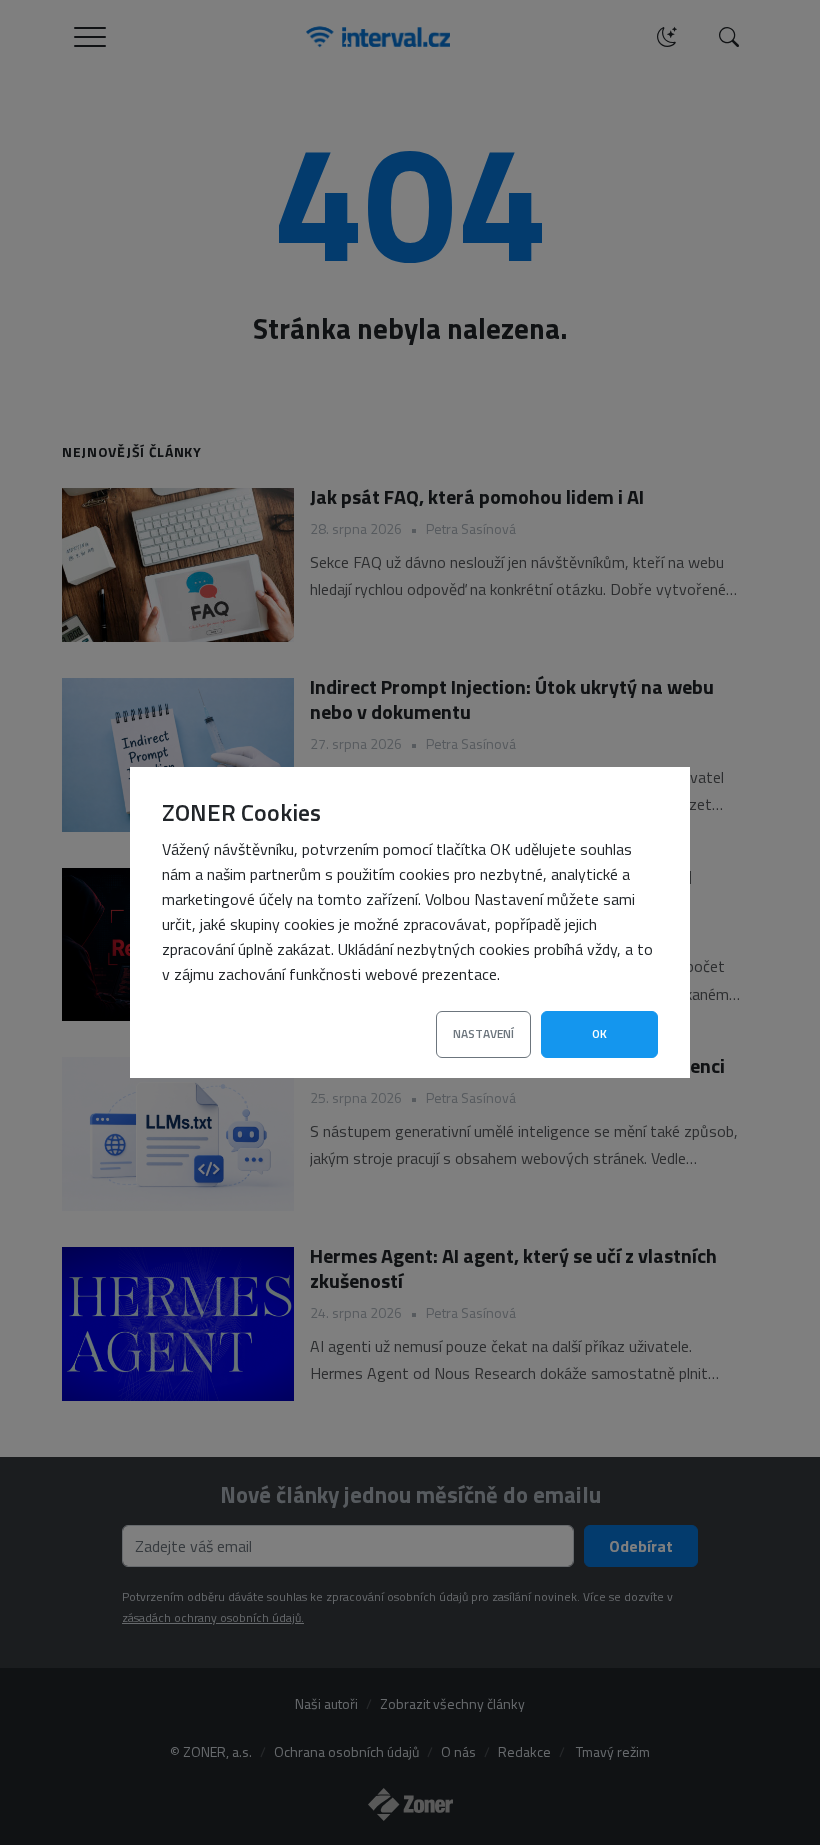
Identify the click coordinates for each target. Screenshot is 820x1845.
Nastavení (483, 1033)
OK (599, 1033)
